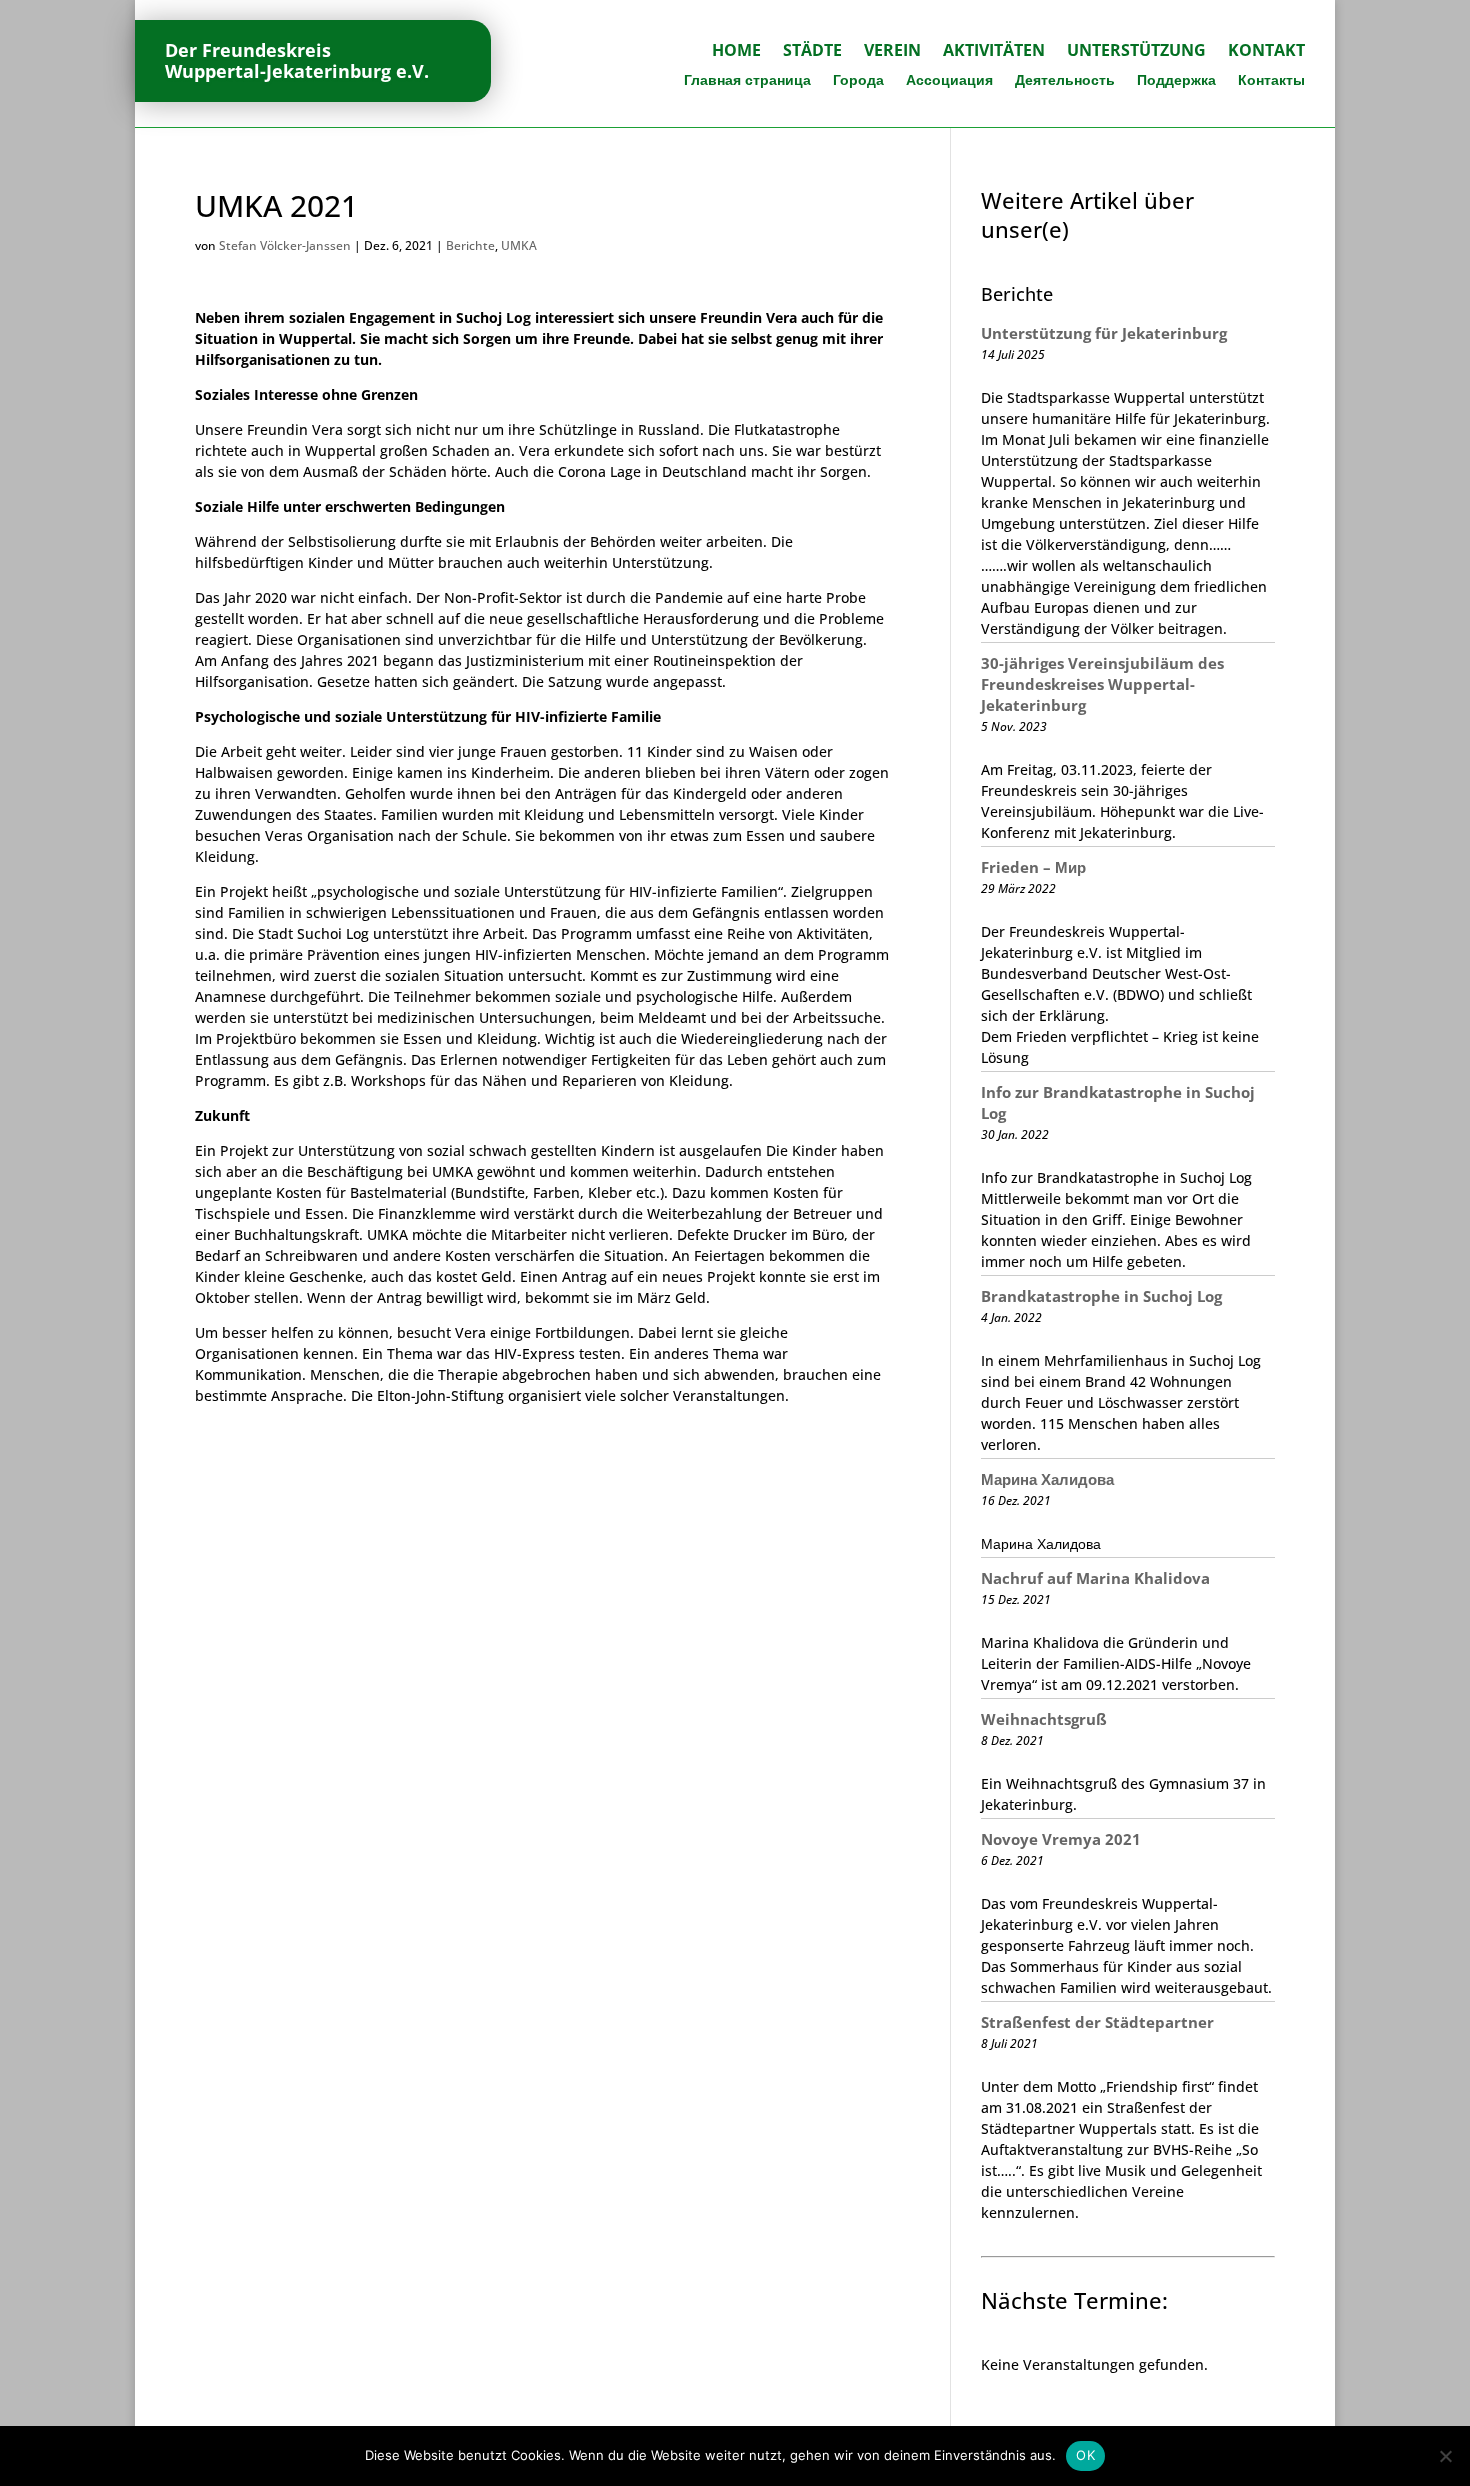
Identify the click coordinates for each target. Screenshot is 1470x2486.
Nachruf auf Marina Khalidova (1095, 1578)
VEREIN (892, 52)
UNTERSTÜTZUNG (1136, 52)
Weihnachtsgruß (1044, 1719)
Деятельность (1065, 81)
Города (858, 81)
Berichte (470, 245)
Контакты (1271, 81)
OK (1085, 2455)
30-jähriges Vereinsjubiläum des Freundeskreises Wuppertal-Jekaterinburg (1102, 684)
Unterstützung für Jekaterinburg (1104, 333)
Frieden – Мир (1033, 867)
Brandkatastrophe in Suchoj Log (1101, 1296)
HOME (736, 52)
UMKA (519, 245)
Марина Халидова (1047, 1479)
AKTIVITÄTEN (994, 52)
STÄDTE (812, 52)
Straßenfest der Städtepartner (1097, 2022)
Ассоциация (949, 81)
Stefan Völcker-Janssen (285, 245)
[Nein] (1445, 2456)
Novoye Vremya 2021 (1061, 1839)
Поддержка (1176, 81)
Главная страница (747, 81)
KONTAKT (1266, 52)
